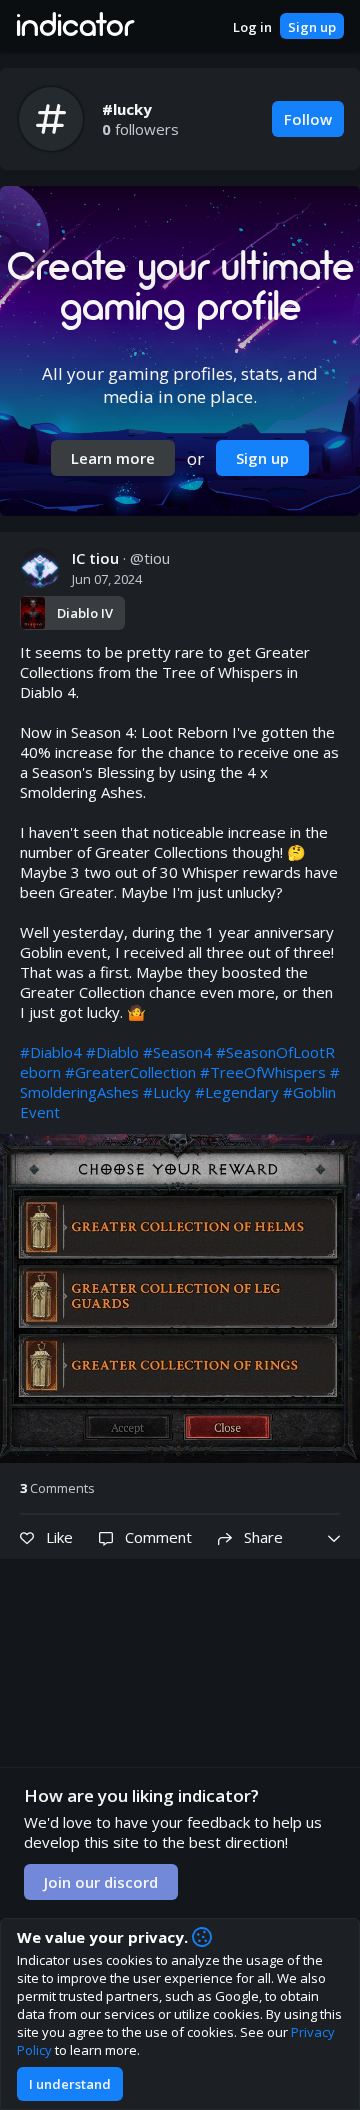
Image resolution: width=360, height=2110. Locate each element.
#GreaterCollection (130, 1072)
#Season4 (177, 1052)
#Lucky (167, 1092)
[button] (74, 26)
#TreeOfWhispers (263, 1072)
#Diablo (112, 1052)
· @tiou (121, 558)
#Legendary (237, 1092)
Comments (57, 1488)
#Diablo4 (51, 1052)
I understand (70, 2084)
